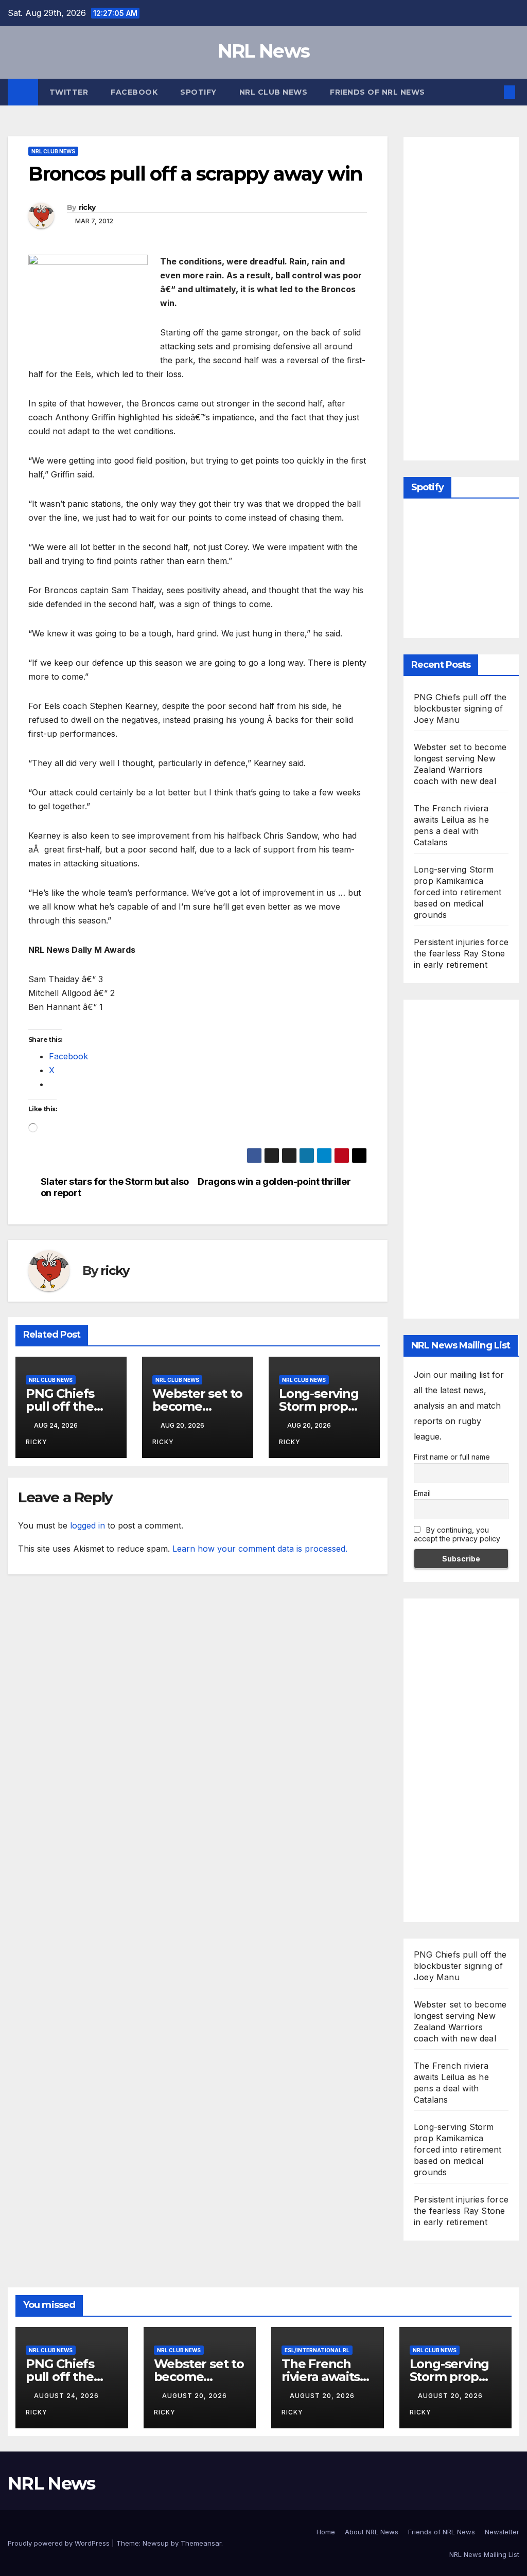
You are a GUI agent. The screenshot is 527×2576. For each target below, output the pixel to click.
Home (326, 2532)
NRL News (263, 51)
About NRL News (372, 2532)
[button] (493, 92)
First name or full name (452, 1457)
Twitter (69, 92)
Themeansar (201, 2543)
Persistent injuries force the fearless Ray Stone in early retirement (461, 953)
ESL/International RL (317, 2350)
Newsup (156, 2543)
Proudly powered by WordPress (60, 2543)
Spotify (198, 92)
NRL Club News (274, 92)
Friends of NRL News (377, 92)
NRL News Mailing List (484, 2554)
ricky (87, 207)
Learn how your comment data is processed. (260, 1549)
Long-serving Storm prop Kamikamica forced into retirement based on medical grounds (458, 892)
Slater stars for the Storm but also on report (115, 1187)
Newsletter (502, 2532)
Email (422, 1493)
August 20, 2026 (196, 2396)
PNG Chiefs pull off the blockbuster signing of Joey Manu (460, 708)
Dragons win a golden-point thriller (274, 1182)
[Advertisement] (470, 296)
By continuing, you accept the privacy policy (457, 1534)
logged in (87, 1525)
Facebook (134, 92)
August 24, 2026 (67, 2396)
